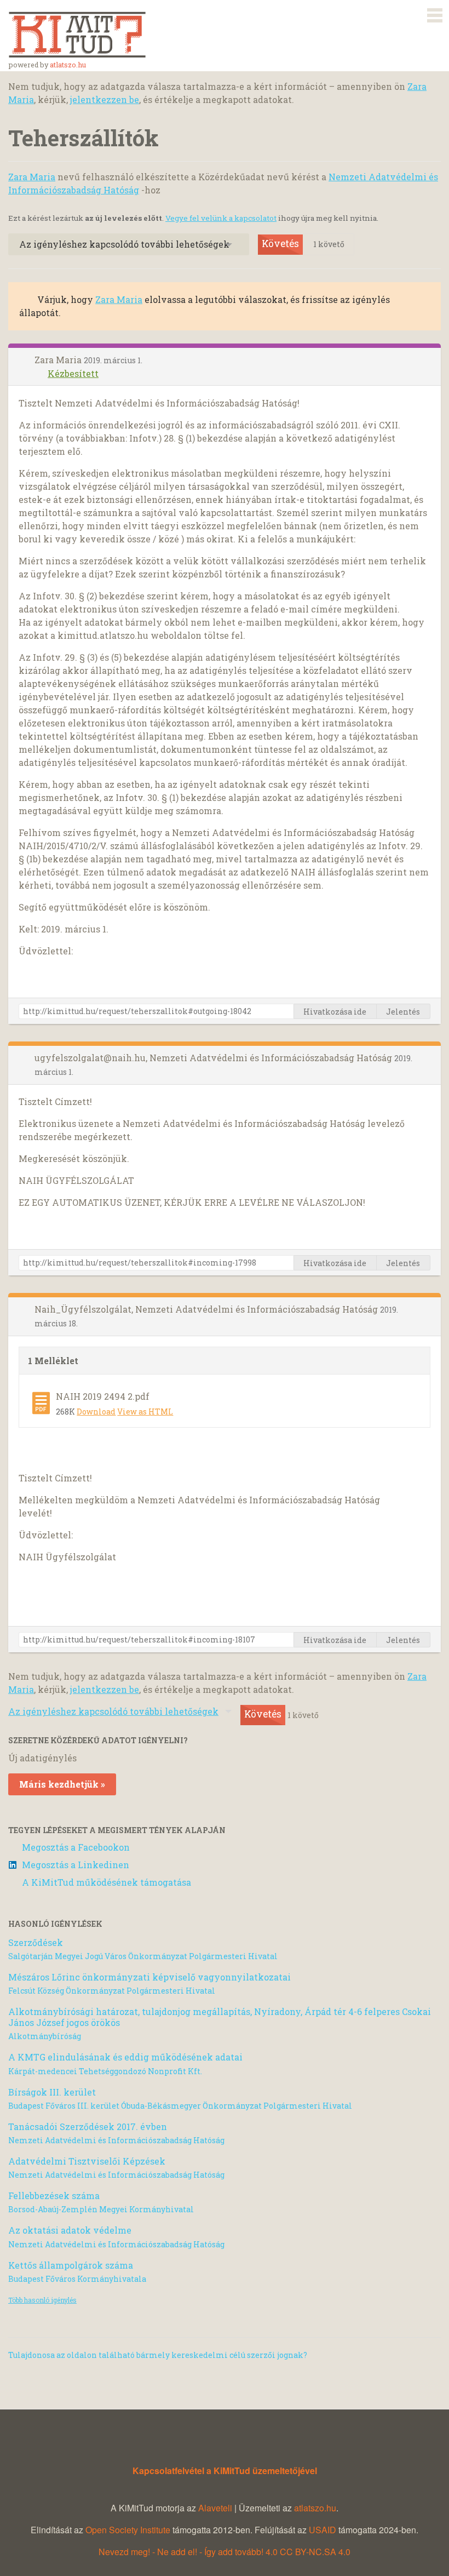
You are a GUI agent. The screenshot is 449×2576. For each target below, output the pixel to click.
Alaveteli (215, 2508)
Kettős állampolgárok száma (71, 2265)
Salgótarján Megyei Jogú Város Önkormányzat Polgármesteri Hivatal (143, 1956)
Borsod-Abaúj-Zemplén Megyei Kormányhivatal (101, 2209)
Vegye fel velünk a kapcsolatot (221, 218)
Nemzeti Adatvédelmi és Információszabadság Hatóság (116, 2140)
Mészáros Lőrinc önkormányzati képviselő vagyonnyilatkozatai (149, 1977)
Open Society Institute (128, 2530)
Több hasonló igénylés (42, 2300)
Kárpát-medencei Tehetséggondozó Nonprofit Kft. (105, 2071)
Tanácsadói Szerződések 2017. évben (88, 2126)
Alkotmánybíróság (45, 2036)
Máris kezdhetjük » (62, 1784)
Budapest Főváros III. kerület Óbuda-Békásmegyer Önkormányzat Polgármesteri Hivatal (180, 2106)
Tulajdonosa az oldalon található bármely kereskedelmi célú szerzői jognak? (158, 2355)
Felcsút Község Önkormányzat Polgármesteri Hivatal (112, 1991)
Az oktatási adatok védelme (70, 2230)
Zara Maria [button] (59, 360)
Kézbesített (73, 373)
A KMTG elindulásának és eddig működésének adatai (125, 2057)
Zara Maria (32, 177)
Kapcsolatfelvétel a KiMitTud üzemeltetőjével (225, 2471)
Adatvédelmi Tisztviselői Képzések (87, 2161)
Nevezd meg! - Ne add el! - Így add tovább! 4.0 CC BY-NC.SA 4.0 (225, 2552)
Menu (435, 13)
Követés (280, 244)
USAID (323, 2530)
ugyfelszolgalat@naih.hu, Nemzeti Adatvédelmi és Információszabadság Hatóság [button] (214, 1058)
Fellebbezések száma (54, 2196)
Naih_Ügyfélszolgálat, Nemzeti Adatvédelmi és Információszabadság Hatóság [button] (207, 1309)
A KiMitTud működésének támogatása (107, 1882)
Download (96, 1412)
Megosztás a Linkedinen (76, 1865)
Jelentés (403, 1012)
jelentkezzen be (105, 99)
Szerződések (36, 1942)
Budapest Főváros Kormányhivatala (77, 2279)
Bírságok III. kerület (52, 2092)
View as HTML (145, 1412)
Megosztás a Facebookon (76, 1847)
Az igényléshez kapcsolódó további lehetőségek (124, 244)
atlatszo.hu (68, 65)
